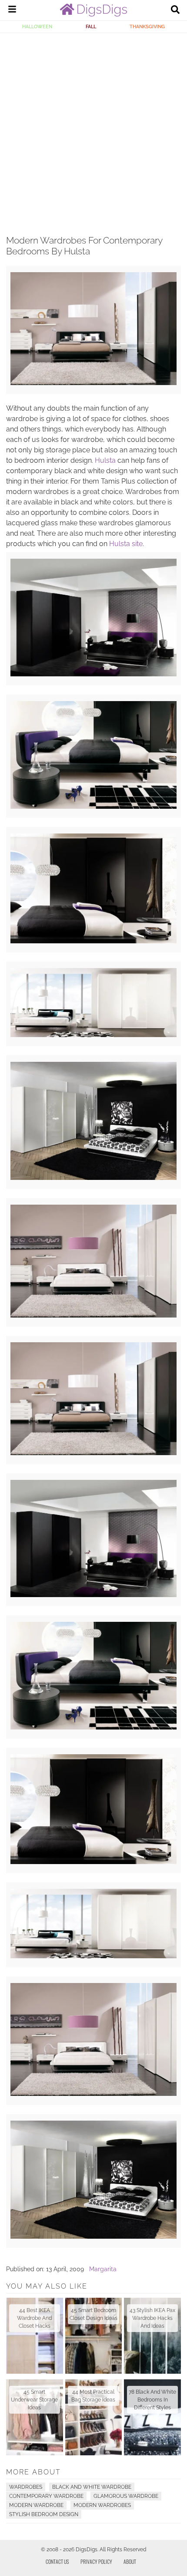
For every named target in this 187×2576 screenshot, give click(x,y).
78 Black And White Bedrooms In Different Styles (152, 2400)
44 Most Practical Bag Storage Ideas (93, 2396)
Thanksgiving (147, 26)
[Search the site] (175, 10)
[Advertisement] (93, 131)
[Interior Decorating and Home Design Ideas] (93, 14)
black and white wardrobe (92, 2487)
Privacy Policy (96, 2561)
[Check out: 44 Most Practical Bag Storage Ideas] (94, 2417)
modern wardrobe (36, 2505)
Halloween (37, 26)
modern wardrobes (102, 2505)
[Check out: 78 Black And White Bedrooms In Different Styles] (152, 2417)
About (130, 2561)
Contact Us (57, 2561)
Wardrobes (26, 2487)
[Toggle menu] (12, 10)
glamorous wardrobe (126, 2496)
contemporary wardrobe (46, 2496)
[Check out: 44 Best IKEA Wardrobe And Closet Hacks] (35, 2336)
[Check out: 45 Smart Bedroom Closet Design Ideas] (94, 2336)
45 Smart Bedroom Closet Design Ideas (93, 2314)
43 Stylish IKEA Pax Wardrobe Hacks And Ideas (152, 2318)
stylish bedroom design (44, 2514)
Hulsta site (126, 544)
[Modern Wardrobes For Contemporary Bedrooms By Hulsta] (93, 383)
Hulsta (105, 460)
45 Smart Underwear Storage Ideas (34, 2400)
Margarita (103, 2269)
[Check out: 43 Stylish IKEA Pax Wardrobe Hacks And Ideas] (152, 2336)
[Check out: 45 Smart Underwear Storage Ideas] (35, 2417)
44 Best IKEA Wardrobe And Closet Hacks (34, 2318)
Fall (91, 26)
